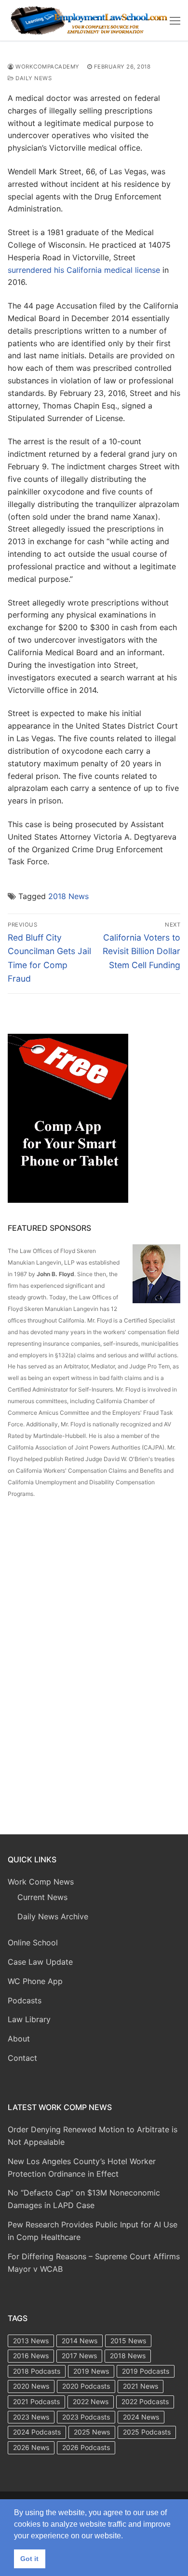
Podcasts (25, 2000)
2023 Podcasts (86, 2417)
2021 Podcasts (36, 2401)
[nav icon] (175, 20)
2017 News (79, 2356)
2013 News (31, 2341)
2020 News (31, 2386)
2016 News (31, 2356)
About (19, 2039)
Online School (33, 1943)
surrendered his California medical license (84, 270)
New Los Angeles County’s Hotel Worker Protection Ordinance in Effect (82, 2168)
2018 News (68, 896)
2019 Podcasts (146, 2371)
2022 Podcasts (145, 2401)
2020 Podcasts (86, 2386)
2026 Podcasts (86, 2447)
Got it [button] (29, 2559)
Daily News (33, 78)
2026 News (31, 2447)
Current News (42, 1897)
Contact (22, 2058)
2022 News (91, 2401)
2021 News (141, 2386)
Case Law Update (40, 1962)
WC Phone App (35, 1981)
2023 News (31, 2417)
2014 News (80, 2341)
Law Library (29, 2019)
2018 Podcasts (37, 2371)
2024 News (141, 2417)
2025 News (92, 2432)
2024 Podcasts (37, 2432)
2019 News (91, 2371)
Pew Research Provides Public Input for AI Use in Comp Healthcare (93, 2231)
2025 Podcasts (147, 2432)
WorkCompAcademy (47, 67)
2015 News (128, 2341)
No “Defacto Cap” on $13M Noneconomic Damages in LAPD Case (84, 2199)
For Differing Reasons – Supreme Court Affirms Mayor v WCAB (94, 2263)
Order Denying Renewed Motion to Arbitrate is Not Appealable (93, 2136)
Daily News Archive (53, 1916)
